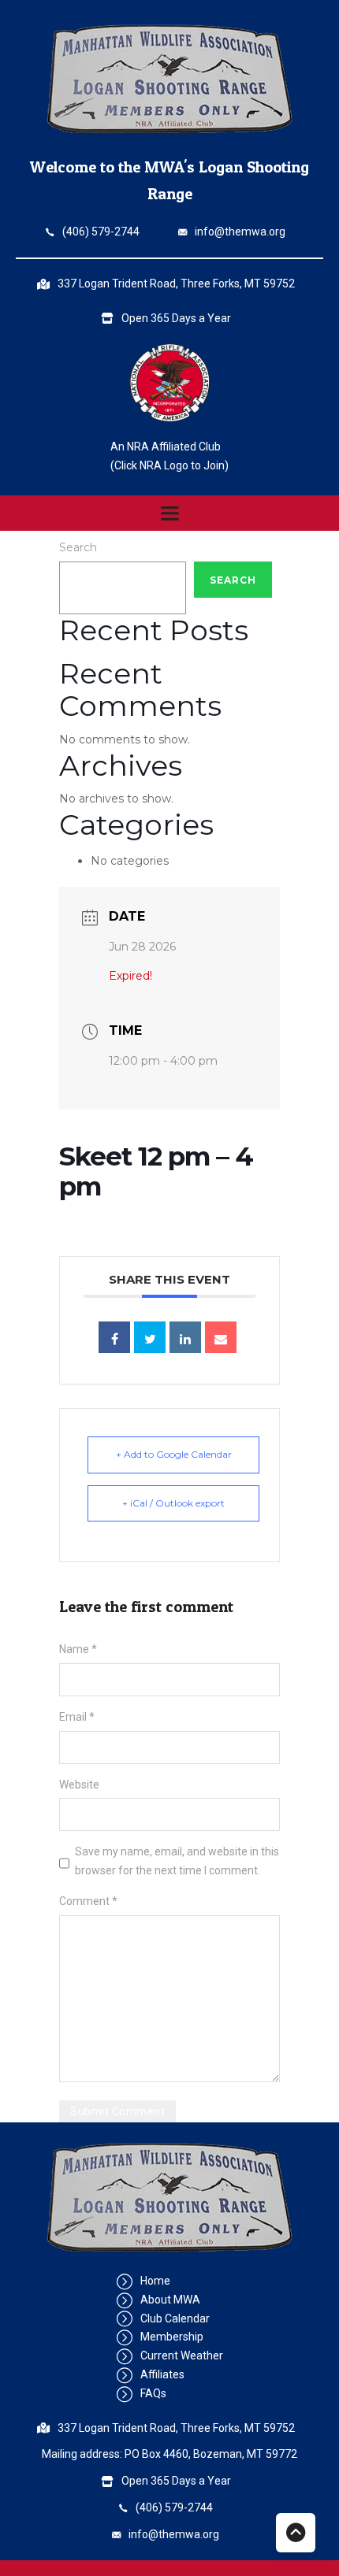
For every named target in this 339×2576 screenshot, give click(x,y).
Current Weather (182, 2355)
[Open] (170, 513)
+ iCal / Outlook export (173, 1503)
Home (155, 2281)
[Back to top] (296, 2533)
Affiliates (162, 2374)
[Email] (221, 1337)
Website (79, 1785)
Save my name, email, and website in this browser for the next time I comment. (177, 1861)
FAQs (153, 2393)
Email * (77, 1717)
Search (78, 547)
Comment (88, 1901)
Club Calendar (175, 2318)
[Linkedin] (185, 1337)
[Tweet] (150, 1337)
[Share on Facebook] (114, 1337)
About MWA (170, 2300)
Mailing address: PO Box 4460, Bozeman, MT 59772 (169, 2454)
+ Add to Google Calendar (174, 1454)
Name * (78, 1649)
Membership (172, 2337)
